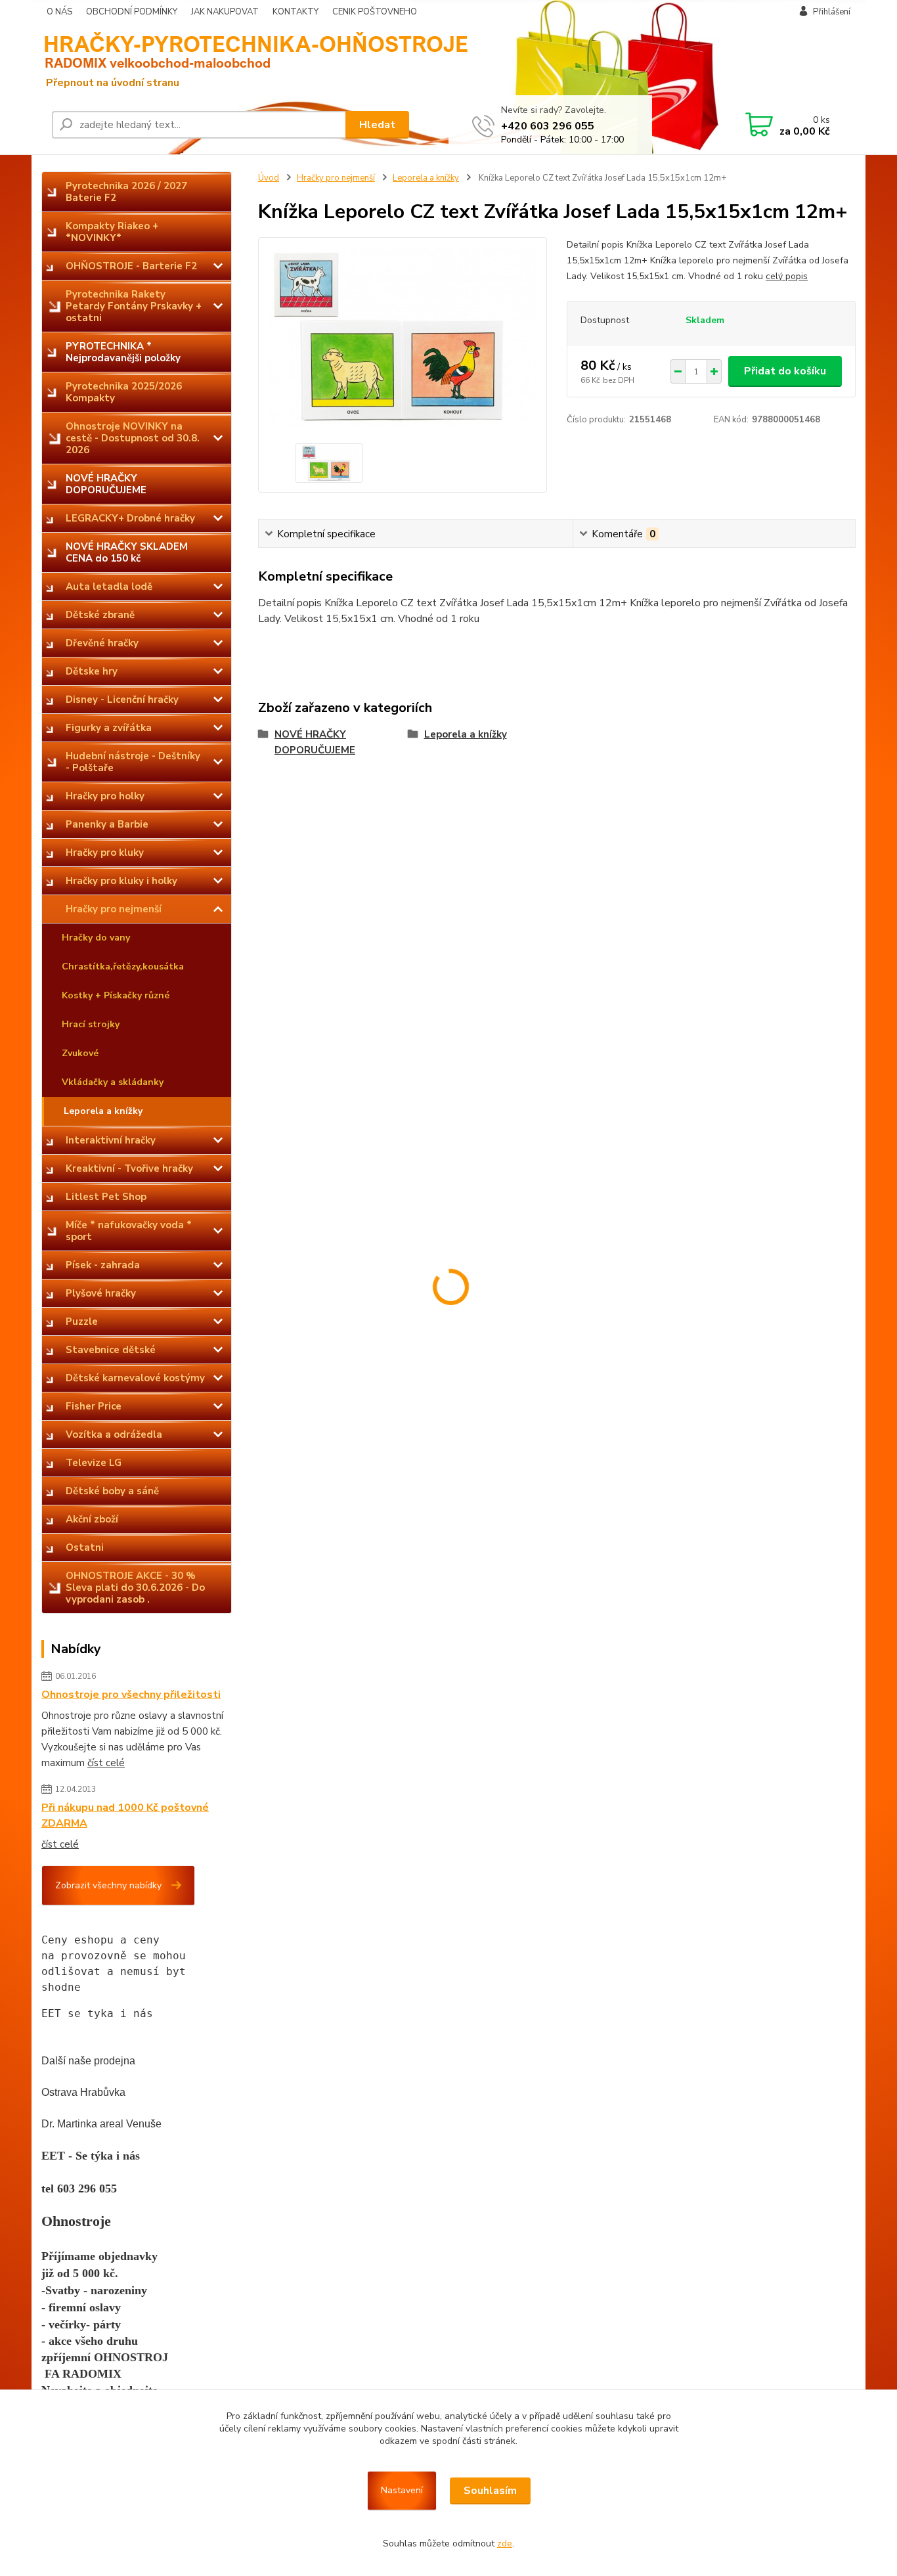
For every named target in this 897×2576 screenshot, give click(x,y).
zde (505, 2543)
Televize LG (94, 1463)
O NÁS (59, 12)
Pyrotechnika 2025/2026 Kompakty (124, 392)
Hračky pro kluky (105, 853)
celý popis (787, 276)
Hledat (377, 125)
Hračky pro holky (105, 796)
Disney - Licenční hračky (122, 700)
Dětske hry (92, 671)
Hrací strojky (91, 1024)
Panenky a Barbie (107, 824)
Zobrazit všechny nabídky (108, 1885)
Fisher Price (94, 1406)
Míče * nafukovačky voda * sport (129, 1231)
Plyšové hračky (101, 1293)
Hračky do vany (96, 938)
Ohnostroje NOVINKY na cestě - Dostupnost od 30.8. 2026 (133, 438)
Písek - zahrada (103, 1265)
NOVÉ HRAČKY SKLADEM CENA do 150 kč (127, 552)
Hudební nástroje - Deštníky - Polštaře (133, 762)
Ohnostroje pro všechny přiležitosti (131, 1695)
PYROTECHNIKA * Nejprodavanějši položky (123, 352)
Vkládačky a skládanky (113, 1082)
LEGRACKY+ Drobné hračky (130, 518)
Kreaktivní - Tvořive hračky (129, 1168)
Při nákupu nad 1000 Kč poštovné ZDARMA (125, 1815)
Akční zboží (92, 1519)
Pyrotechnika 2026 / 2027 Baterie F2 (126, 192)
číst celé (106, 1763)
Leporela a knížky (103, 1111)
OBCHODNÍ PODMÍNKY (132, 12)
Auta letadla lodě (109, 587)
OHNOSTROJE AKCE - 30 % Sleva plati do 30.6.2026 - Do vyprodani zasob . (135, 1588)
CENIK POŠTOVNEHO (375, 12)
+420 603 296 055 (548, 126)
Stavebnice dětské (111, 1350)
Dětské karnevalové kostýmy (135, 1378)
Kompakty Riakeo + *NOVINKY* (112, 232)
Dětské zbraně (100, 615)
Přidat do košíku (785, 371)
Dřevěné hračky (102, 643)
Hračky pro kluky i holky (121, 881)
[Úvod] (143, 59)
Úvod (269, 178)
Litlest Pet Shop (106, 1197)
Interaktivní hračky (111, 1140)
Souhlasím (490, 2491)
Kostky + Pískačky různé (116, 995)
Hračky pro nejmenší (114, 909)
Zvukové (80, 1053)
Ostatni (85, 1547)
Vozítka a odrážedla (114, 1434)
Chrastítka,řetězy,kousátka (123, 966)
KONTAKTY (295, 12)
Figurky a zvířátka (109, 728)
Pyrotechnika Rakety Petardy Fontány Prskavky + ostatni (134, 306)
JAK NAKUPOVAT (225, 12)
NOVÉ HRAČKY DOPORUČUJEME (106, 484)
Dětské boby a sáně (112, 1491)
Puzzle (82, 1321)
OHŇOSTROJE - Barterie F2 (131, 266)
